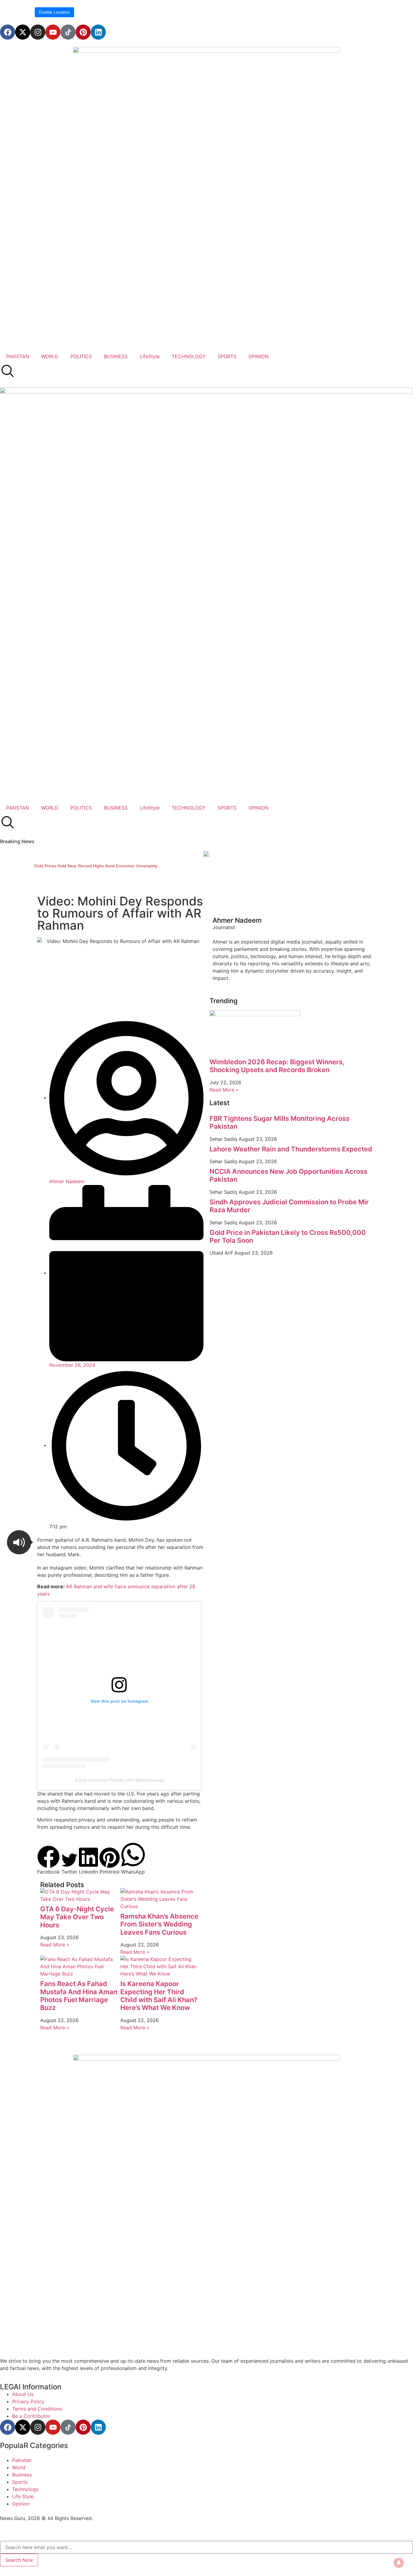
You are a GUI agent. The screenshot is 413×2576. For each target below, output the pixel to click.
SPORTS (227, 356)
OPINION (259, 356)
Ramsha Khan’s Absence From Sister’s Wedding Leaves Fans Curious (159, 1924)
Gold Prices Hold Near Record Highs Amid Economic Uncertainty (96, 866)
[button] (19, 1542)
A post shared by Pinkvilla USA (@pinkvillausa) (119, 1780)
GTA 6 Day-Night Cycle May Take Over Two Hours (77, 1917)
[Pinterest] (83, 32)
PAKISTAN (18, 356)
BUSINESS (116, 356)
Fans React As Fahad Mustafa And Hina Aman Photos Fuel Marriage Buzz (79, 1996)
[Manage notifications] (399, 2563)
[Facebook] (8, 32)
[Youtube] (53, 32)
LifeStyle (150, 356)
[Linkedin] (98, 32)
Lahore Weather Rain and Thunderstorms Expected (291, 1149)
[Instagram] (38, 32)
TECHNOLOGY (189, 356)
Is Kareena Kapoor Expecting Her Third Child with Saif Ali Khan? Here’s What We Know (159, 1996)
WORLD (50, 356)
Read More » (55, 1945)
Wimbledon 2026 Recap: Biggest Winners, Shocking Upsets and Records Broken (277, 1066)
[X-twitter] (23, 32)
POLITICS (81, 356)
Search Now (19, 2560)
